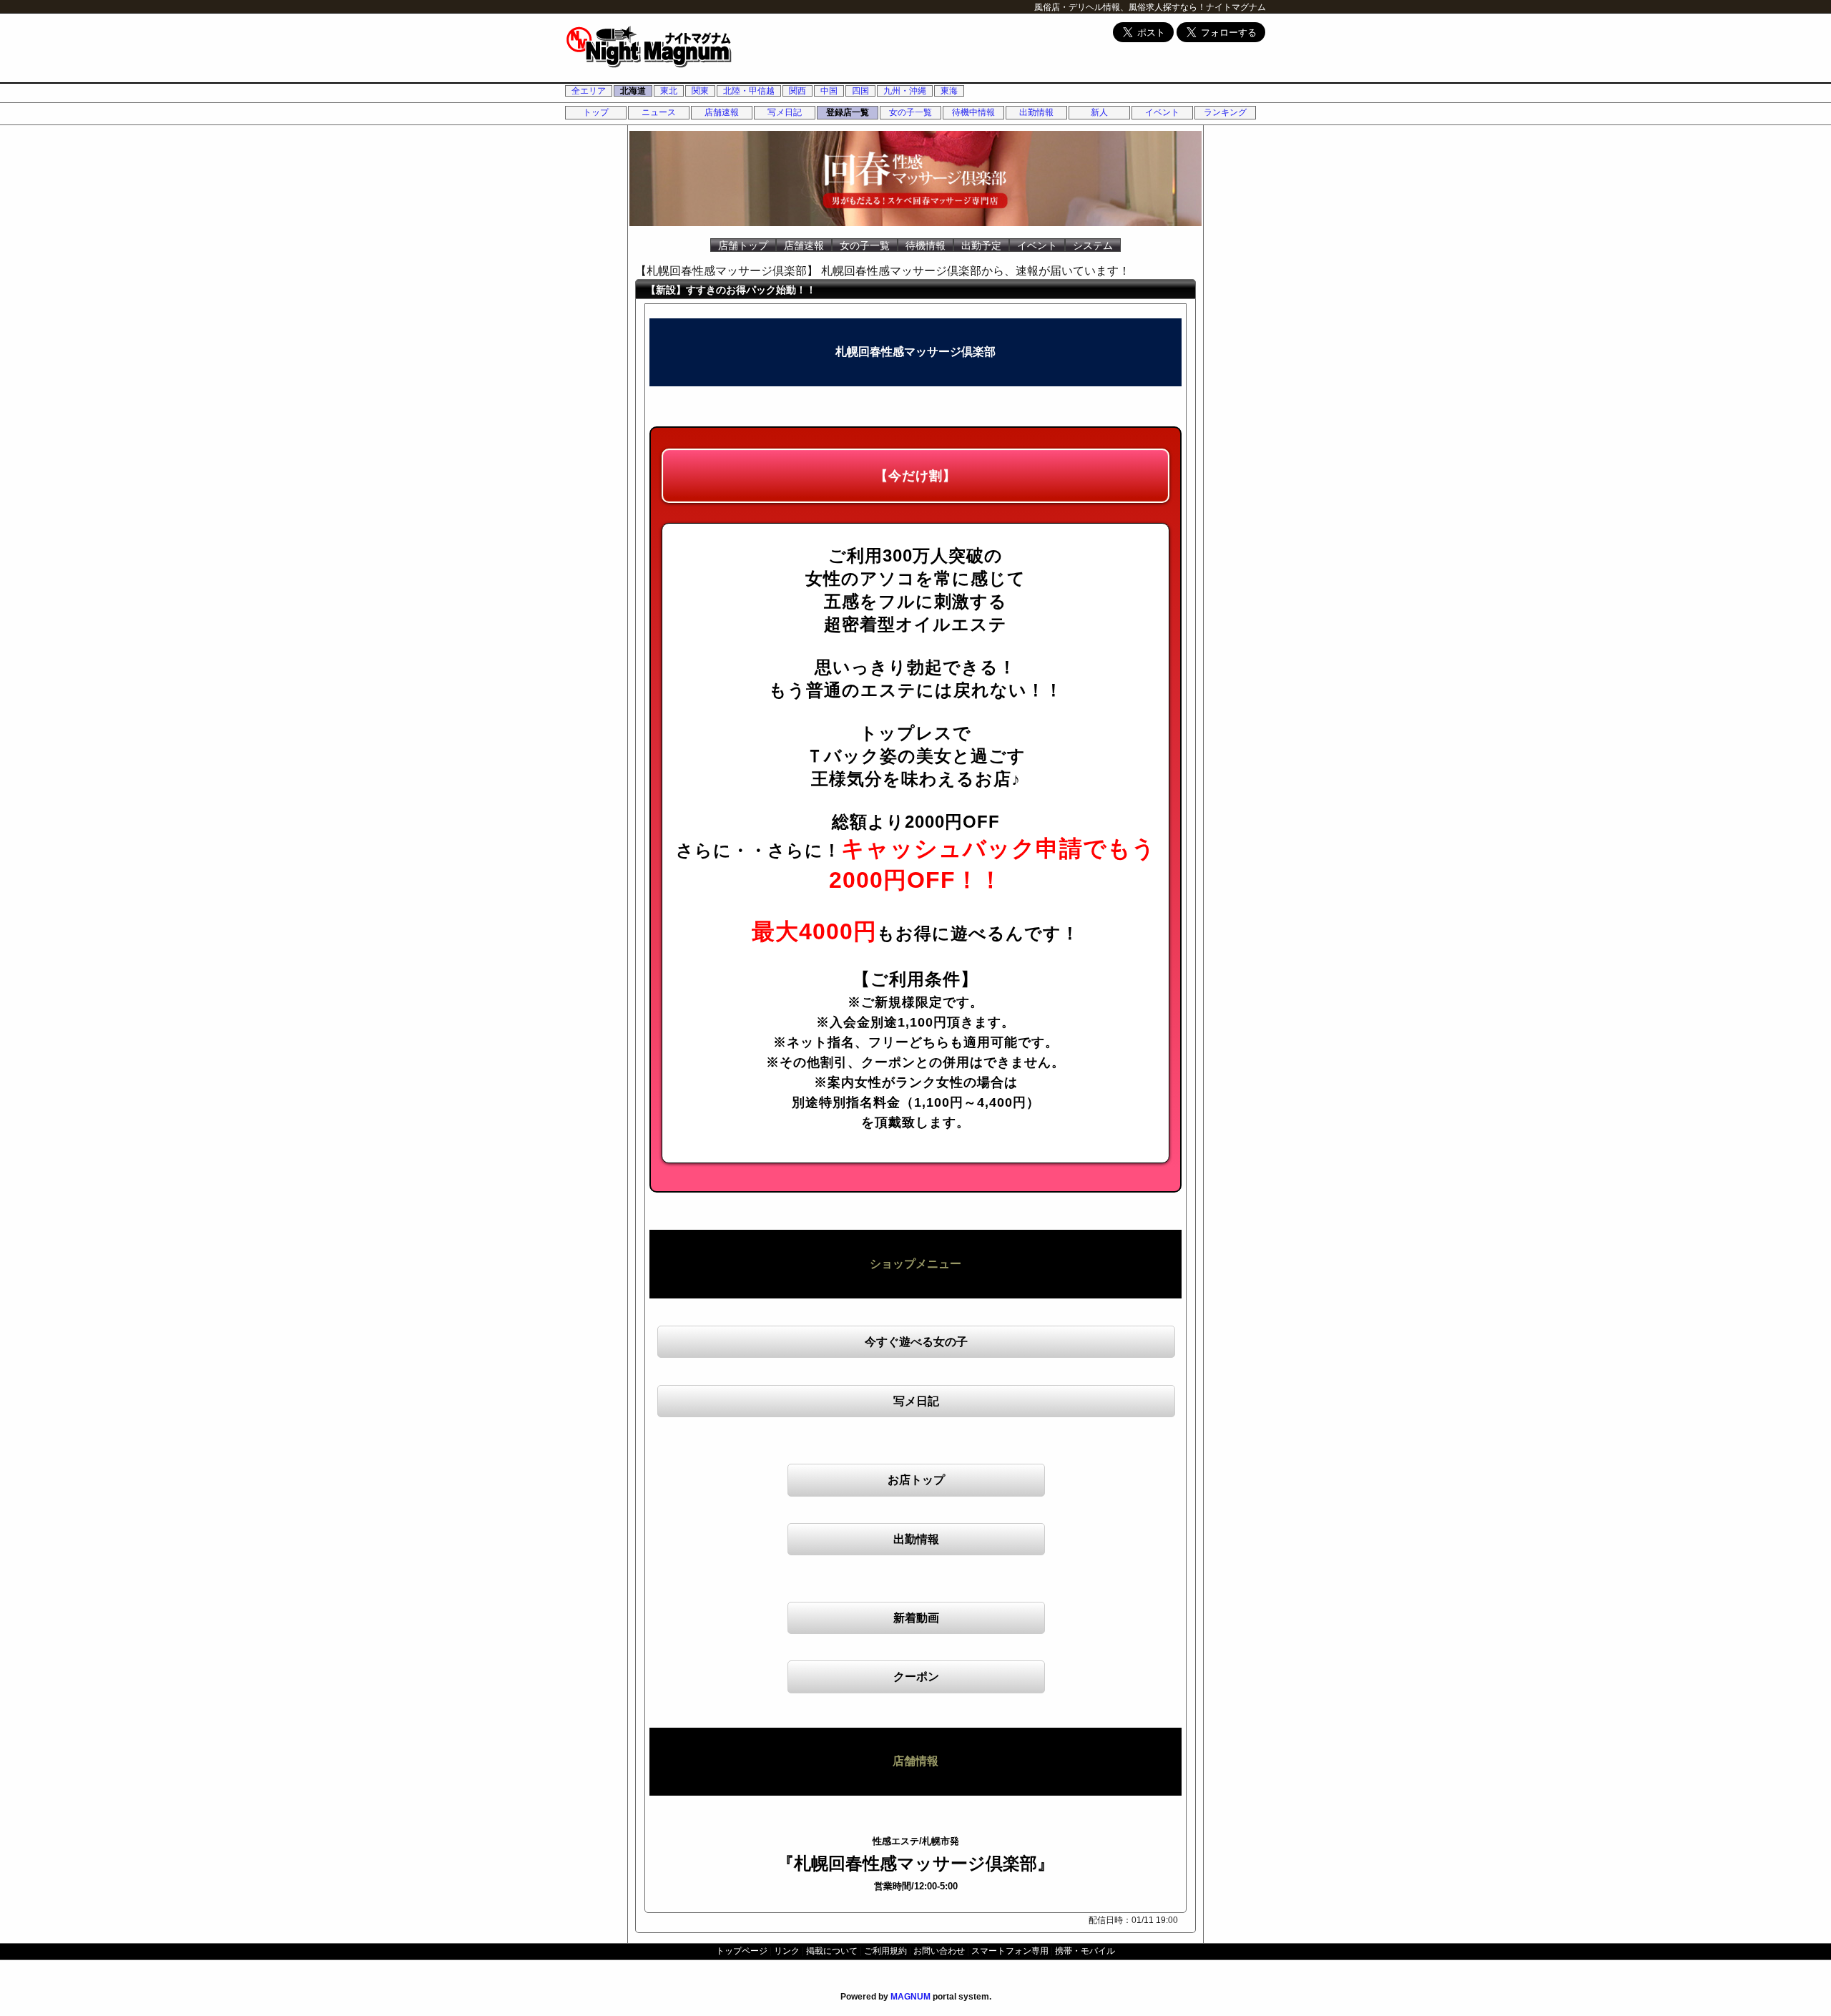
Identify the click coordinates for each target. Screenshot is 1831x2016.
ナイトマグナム (1236, 7)
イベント (1162, 112)
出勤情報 (1036, 112)
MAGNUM (910, 1997)
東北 (669, 91)
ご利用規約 (885, 1951)
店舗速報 (722, 112)
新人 (1099, 112)
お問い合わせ (939, 1951)
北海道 (633, 91)
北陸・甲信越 (749, 91)
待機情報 (926, 245)
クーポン (916, 1677)
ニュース (659, 112)
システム (1093, 245)
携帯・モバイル (1085, 1951)
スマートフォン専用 (1010, 1951)
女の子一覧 (910, 112)
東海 (949, 91)
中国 (829, 91)
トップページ (742, 1951)
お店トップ (916, 1480)
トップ (596, 112)
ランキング (1225, 112)
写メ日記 (785, 112)
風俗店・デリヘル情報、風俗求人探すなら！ (1120, 7)
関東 (700, 91)
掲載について (832, 1951)
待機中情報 (973, 112)
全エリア (589, 91)
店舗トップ (743, 245)
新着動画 (916, 1618)
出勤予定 (981, 245)
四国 (860, 91)
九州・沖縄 (905, 91)
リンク (787, 1951)
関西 (797, 91)
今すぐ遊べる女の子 (916, 1342)
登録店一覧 (848, 112)
